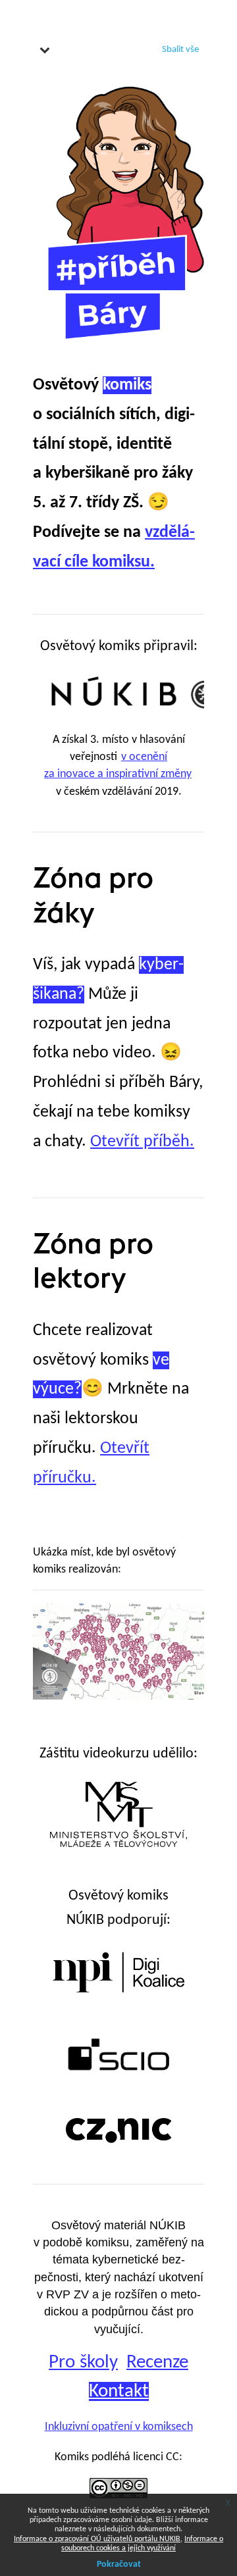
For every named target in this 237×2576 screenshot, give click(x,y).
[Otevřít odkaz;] (133, 694)
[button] (45, 49)
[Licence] (118, 2482)
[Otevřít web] (118, 1998)
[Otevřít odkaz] (119, 1876)
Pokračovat (119, 2564)
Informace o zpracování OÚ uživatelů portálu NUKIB (97, 2539)
